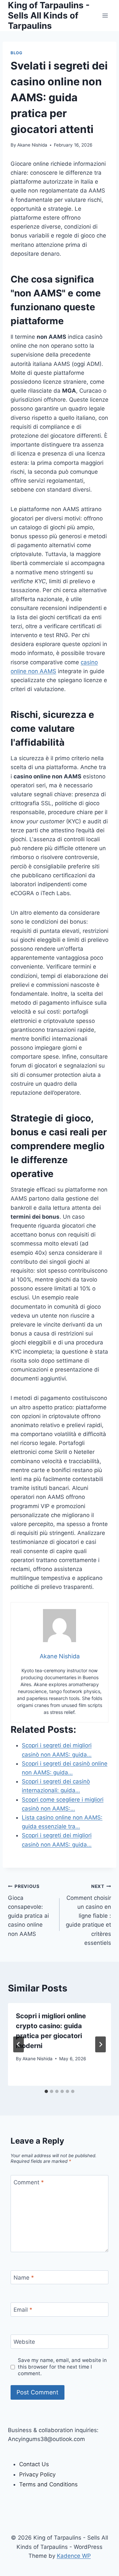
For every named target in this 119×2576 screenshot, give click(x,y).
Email (23, 2310)
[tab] (46, 2091)
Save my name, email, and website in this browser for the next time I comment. (62, 2367)
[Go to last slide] (19, 2044)
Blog (16, 53)
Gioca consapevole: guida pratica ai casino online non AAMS (28, 1910)
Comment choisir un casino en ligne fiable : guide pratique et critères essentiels (88, 1915)
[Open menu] (105, 15)
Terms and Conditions (48, 2484)
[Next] (100, 2044)
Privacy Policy (37, 2474)
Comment (29, 2182)
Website (24, 2342)
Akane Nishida (32, 145)
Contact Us (34, 2464)
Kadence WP (74, 2556)
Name (24, 2278)
